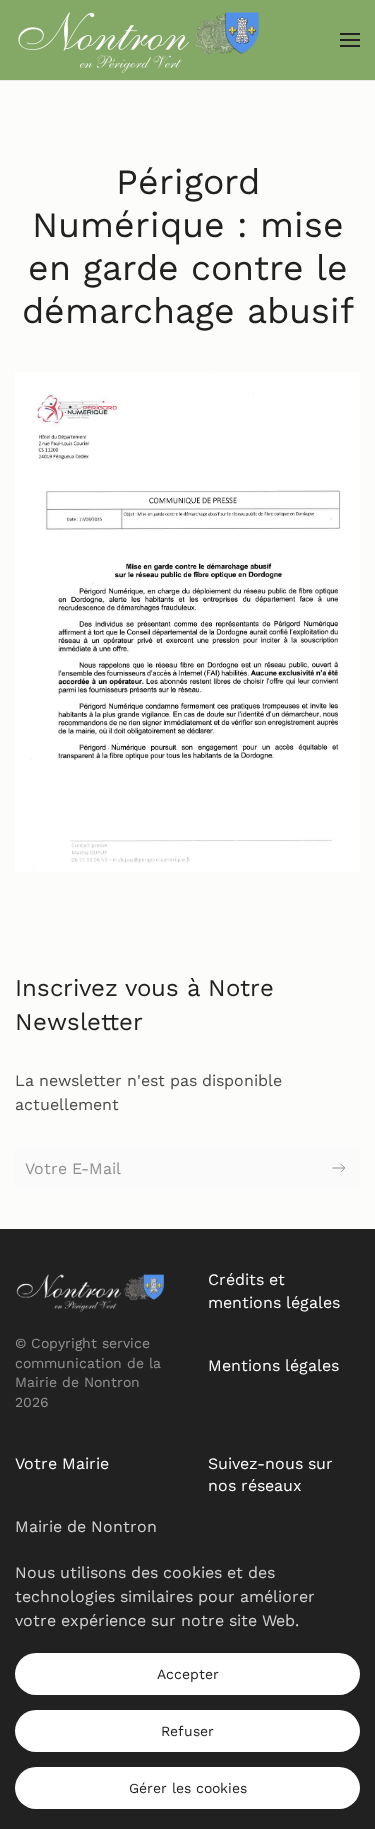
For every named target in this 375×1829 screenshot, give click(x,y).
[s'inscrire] (339, 1168)
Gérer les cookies (188, 1788)
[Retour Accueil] (140, 40)
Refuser (187, 1731)
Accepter (188, 1674)
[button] (350, 40)
